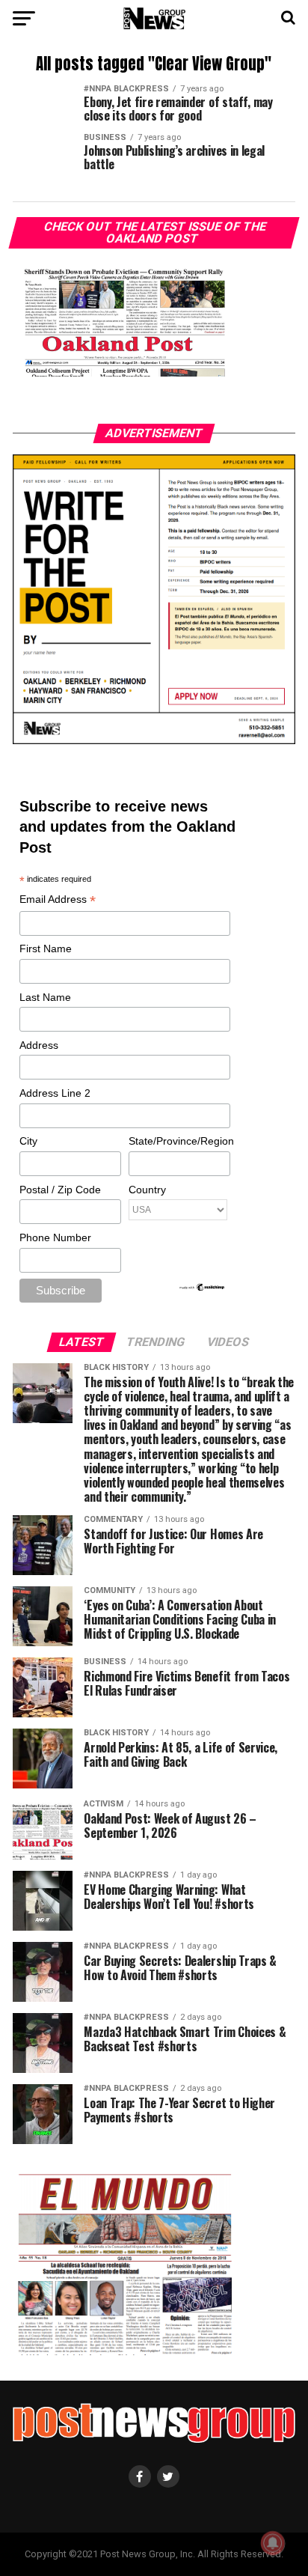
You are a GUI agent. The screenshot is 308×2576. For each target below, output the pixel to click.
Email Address (58, 900)
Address (39, 1045)
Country (147, 1190)
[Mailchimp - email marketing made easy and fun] (203, 1288)
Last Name (45, 997)
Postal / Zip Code (60, 1190)
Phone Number (55, 1237)
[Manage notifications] (273, 2543)
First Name (46, 949)
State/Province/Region (179, 1141)
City (28, 1141)
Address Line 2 (55, 1093)
